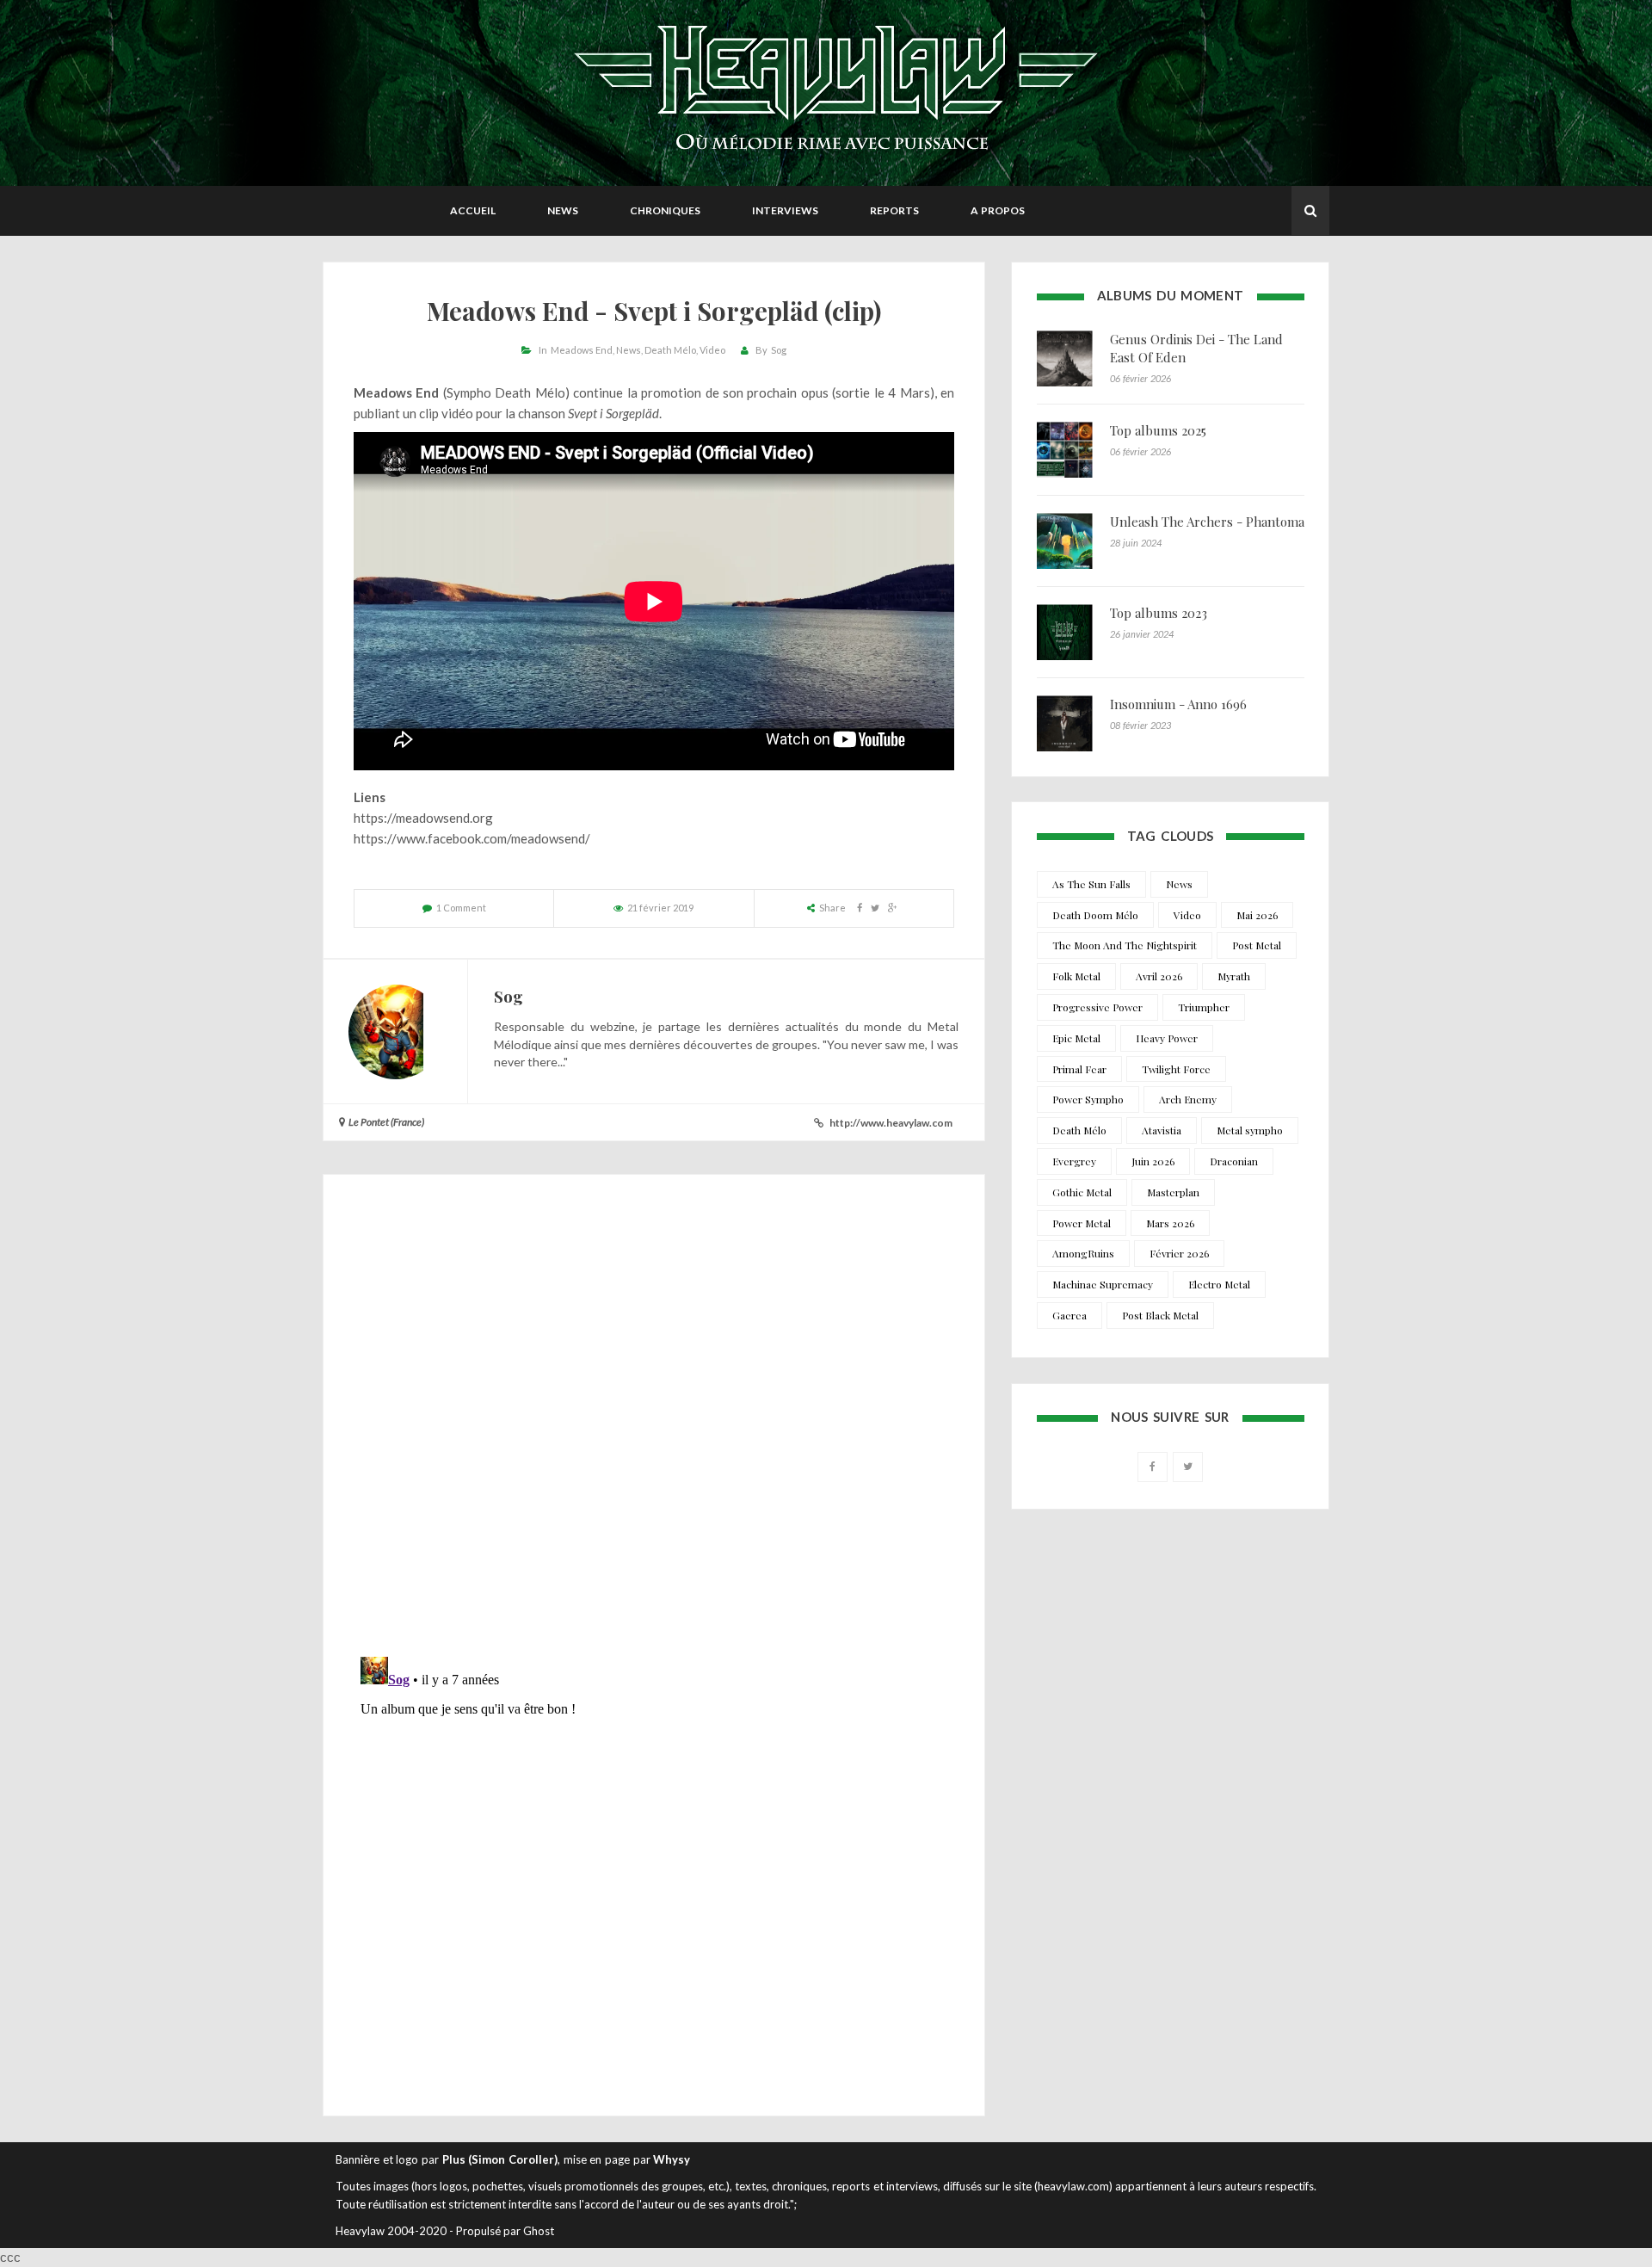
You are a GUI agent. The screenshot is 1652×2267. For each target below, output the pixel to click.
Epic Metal (1076, 1038)
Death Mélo (670, 350)
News (563, 210)
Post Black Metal (1160, 1315)
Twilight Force (1176, 1069)
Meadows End (582, 350)
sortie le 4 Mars (882, 392)
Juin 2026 (1153, 1161)
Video (712, 350)
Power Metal (1082, 1223)
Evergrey (1074, 1161)
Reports (894, 210)
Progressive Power (1097, 1007)
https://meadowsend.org (423, 818)
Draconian (1234, 1161)
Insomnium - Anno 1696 (1178, 704)
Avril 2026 (1159, 976)
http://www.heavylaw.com (891, 1123)
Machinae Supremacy (1103, 1284)
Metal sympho (1250, 1130)
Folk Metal (1076, 976)
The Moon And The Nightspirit (1125, 945)
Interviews (785, 210)
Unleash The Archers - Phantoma (1207, 522)
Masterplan (1173, 1192)
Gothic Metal (1082, 1192)
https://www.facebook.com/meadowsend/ (472, 838)
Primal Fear (1079, 1069)
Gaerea (1069, 1315)
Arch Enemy (1188, 1099)
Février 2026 (1179, 1253)
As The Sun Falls (1091, 884)
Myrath (1234, 976)
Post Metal (1257, 945)
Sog (779, 350)
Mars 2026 (1170, 1223)
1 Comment (461, 908)
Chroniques (665, 210)
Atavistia (1162, 1130)
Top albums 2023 (1159, 613)
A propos (998, 210)
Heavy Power (1167, 1038)
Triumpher (1204, 1007)
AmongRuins (1083, 1253)
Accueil (473, 210)
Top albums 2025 (1158, 430)
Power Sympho (1088, 1099)
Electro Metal (1219, 1284)
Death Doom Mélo (1095, 915)
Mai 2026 (1257, 915)
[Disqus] (654, 1420)
